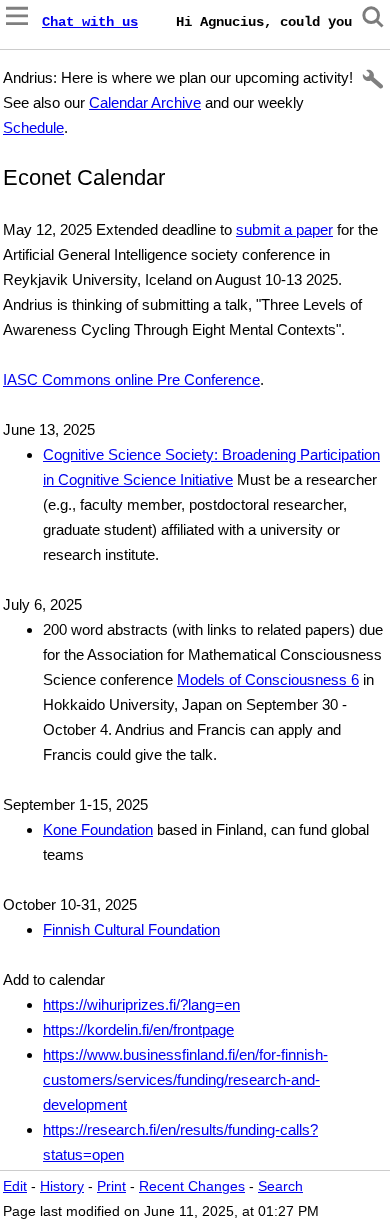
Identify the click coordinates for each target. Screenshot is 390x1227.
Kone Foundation (98, 829)
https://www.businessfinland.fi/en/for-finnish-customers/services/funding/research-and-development (185, 1079)
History (62, 1186)
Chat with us (90, 22)
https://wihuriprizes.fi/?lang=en (141, 1004)
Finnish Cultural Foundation (131, 929)
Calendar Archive (145, 102)
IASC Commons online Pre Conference (131, 379)
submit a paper (284, 229)
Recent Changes (192, 1186)
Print (111, 1186)
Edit (15, 1186)
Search (280, 1186)
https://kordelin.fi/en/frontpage (138, 1029)
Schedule (33, 127)
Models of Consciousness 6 (268, 679)
